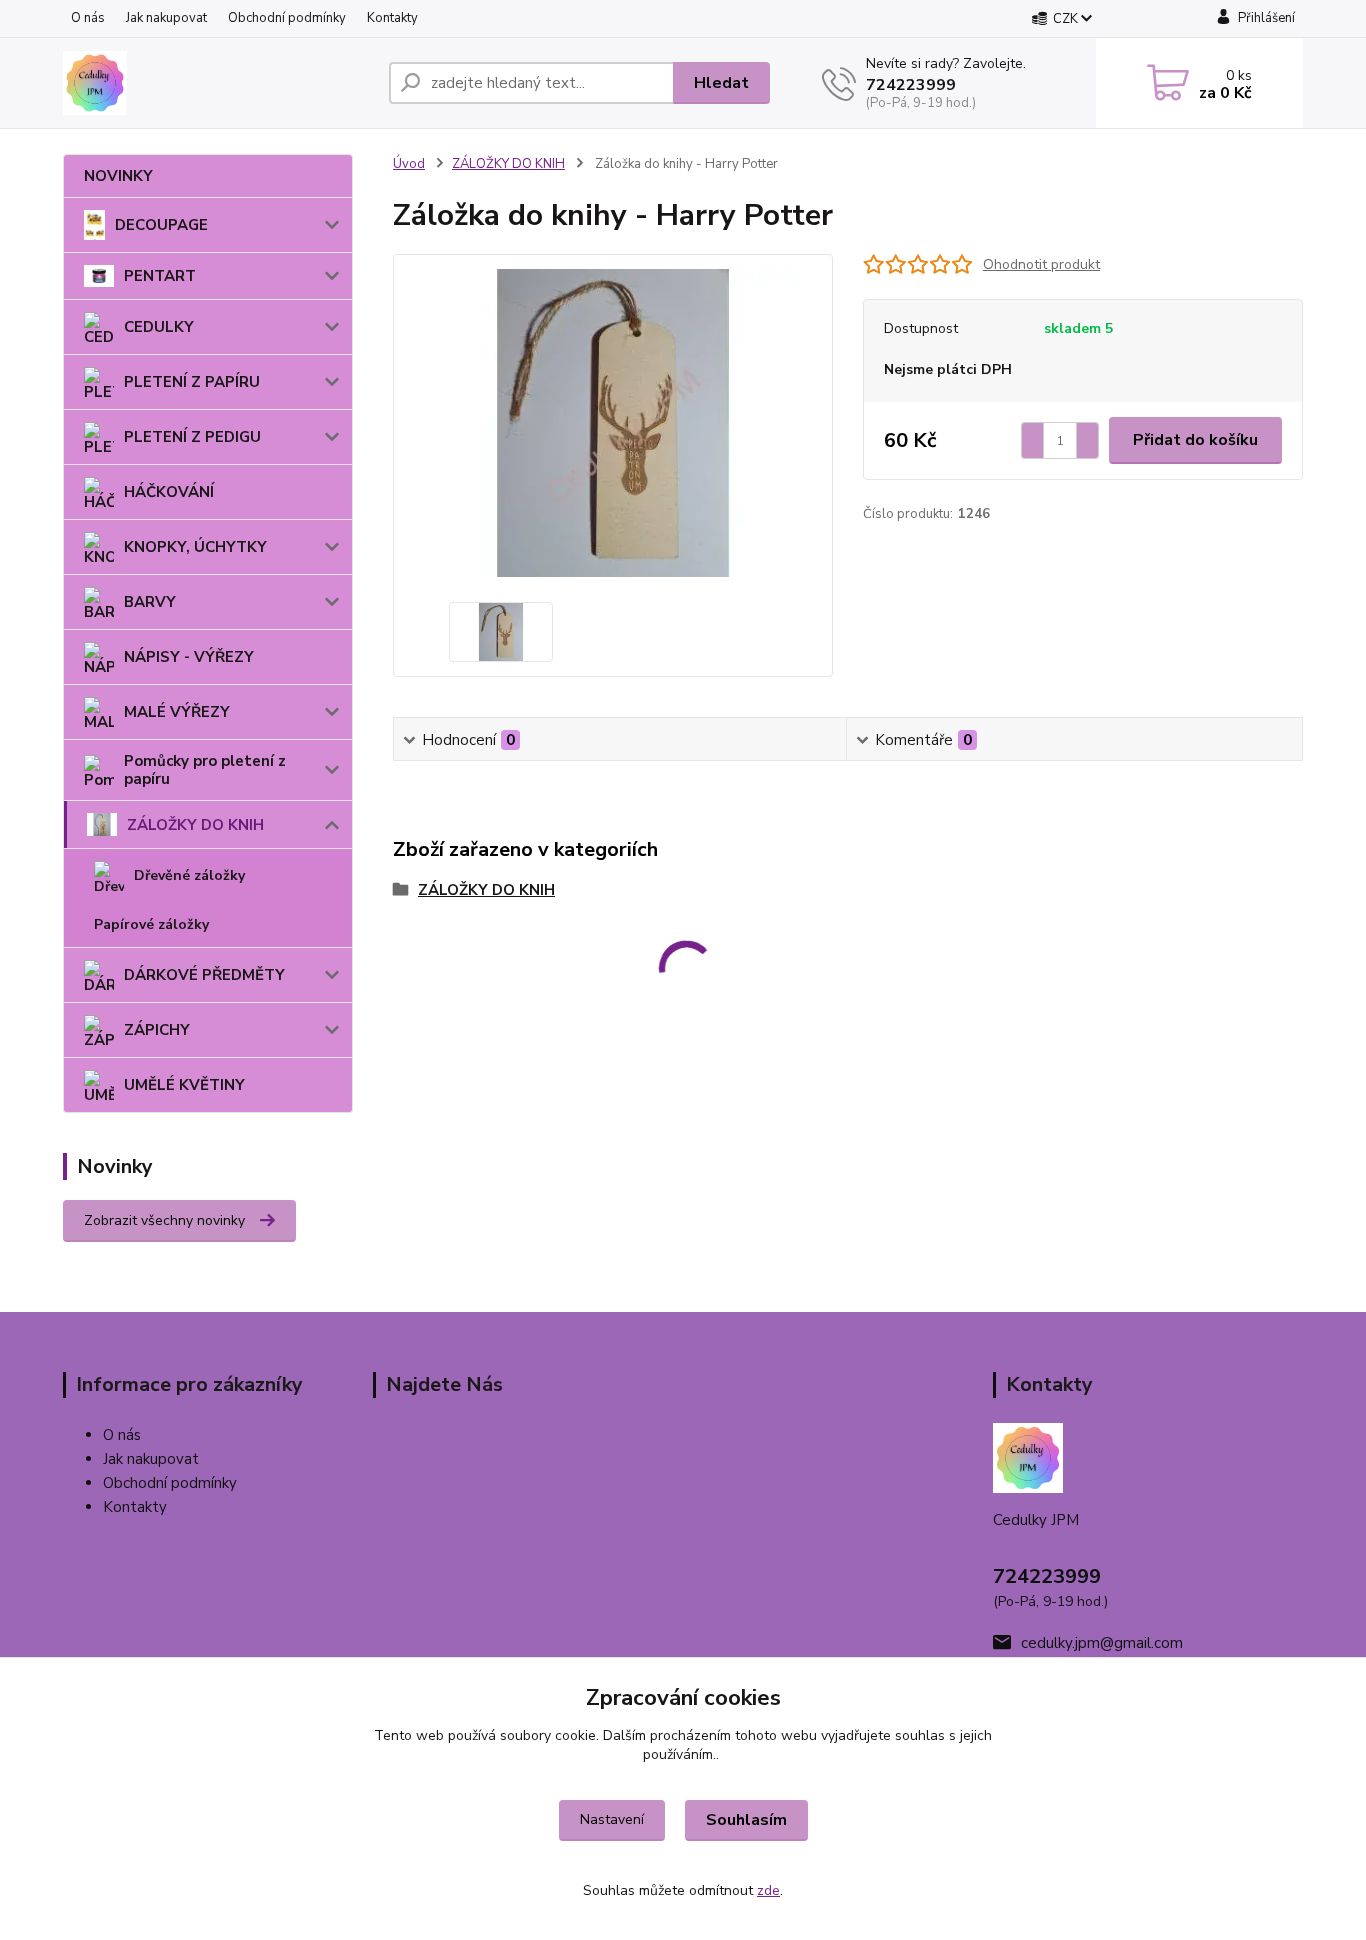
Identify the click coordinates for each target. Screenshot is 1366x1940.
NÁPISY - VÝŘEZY (189, 657)
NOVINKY (118, 176)
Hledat (721, 83)
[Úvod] (218, 83)
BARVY (150, 602)
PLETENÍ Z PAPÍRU (192, 382)
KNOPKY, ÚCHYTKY (195, 547)
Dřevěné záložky (189, 875)
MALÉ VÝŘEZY (177, 712)
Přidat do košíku (1195, 440)
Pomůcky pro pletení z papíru (205, 770)
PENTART (160, 276)
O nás (88, 18)
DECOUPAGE (161, 225)
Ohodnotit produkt (1041, 264)
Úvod (409, 164)
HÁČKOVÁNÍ (169, 492)
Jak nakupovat (166, 18)
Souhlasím (746, 1820)
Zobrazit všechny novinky (164, 1220)
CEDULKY (159, 327)
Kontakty (392, 18)
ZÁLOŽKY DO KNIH (195, 825)
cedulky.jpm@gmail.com (1102, 1643)
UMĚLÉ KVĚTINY (184, 1085)
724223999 (911, 85)
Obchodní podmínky (287, 18)
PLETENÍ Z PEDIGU (192, 437)
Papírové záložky (151, 924)
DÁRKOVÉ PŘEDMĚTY (204, 975)
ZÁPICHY (157, 1030)
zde (768, 1890)
